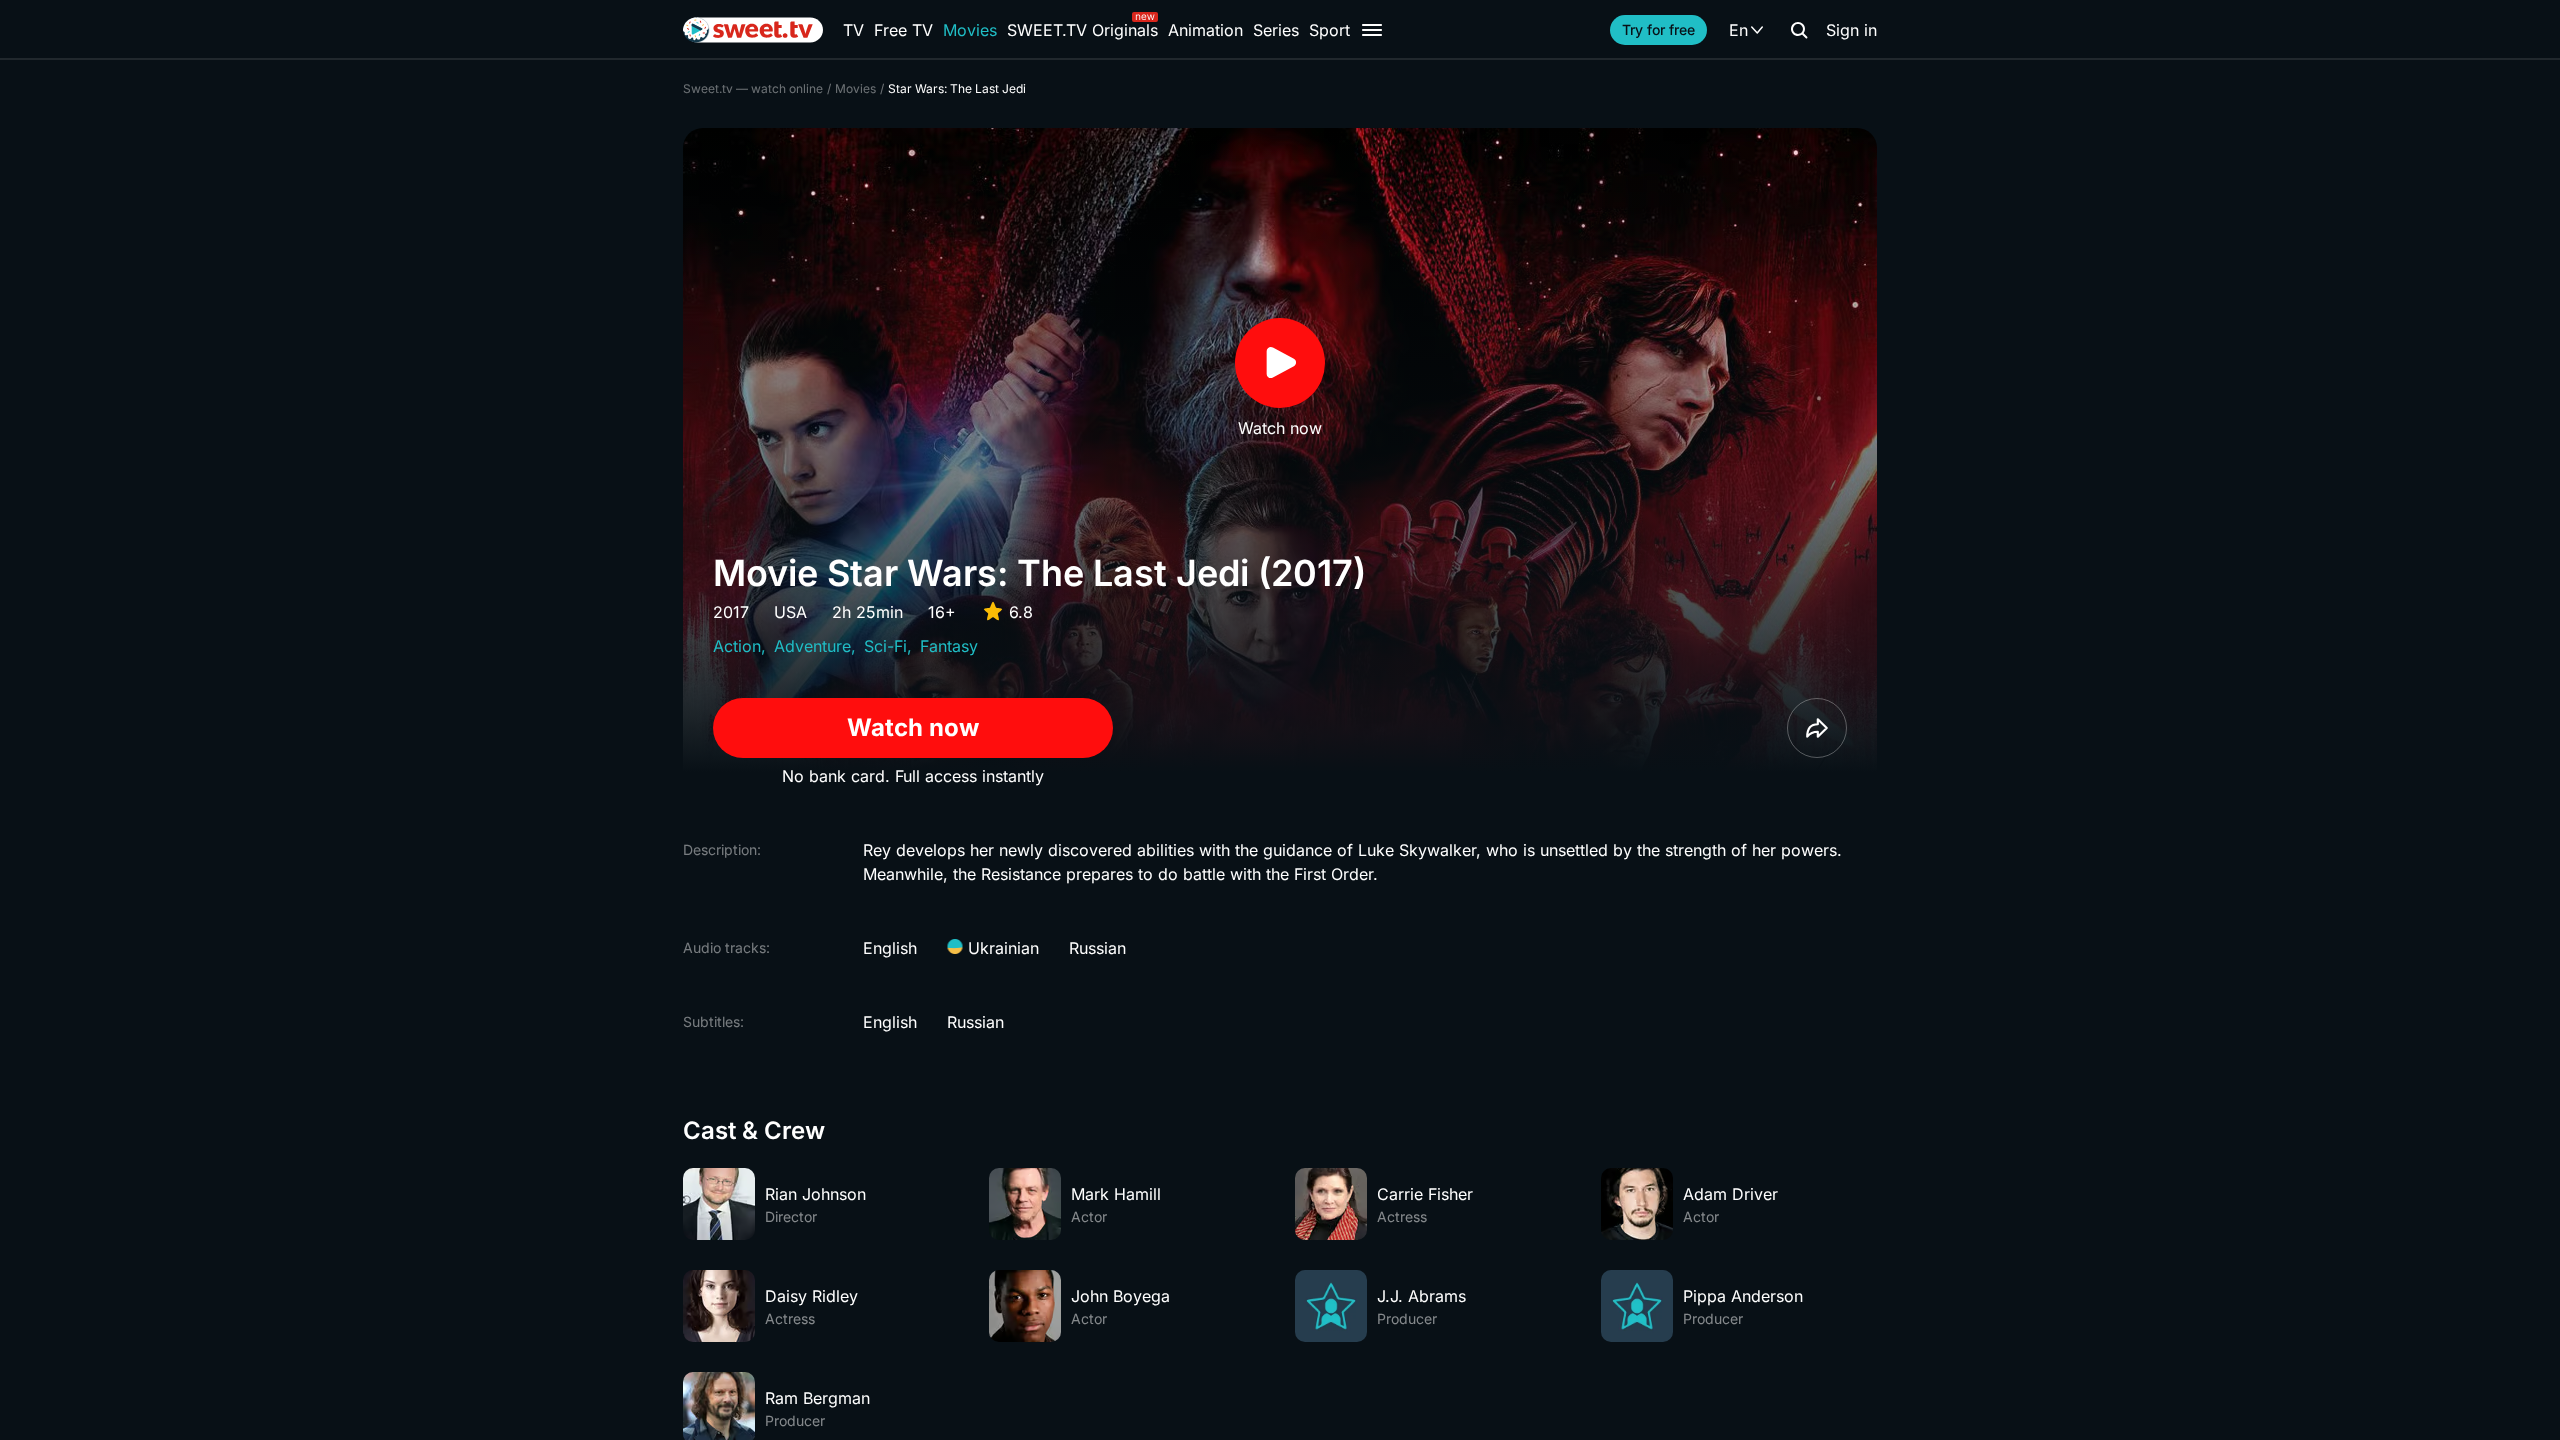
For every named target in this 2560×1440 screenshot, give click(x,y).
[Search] (1799, 30)
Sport (1329, 30)
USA (790, 612)
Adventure (812, 646)
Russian (1097, 948)
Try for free (1658, 29)
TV (853, 30)
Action (737, 646)
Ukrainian (1001, 948)
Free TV (903, 30)
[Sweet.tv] (753, 30)
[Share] (1817, 728)
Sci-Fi (885, 646)
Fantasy (949, 646)
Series (1276, 30)
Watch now (913, 727)
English (890, 948)
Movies (970, 30)
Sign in (1851, 30)
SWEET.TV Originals (1082, 30)
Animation (1205, 30)
